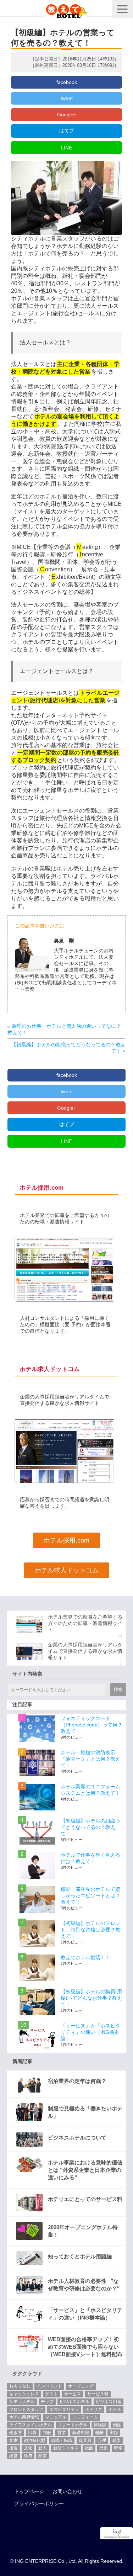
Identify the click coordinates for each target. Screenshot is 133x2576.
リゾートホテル (73, 2425)
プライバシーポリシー (39, 2503)
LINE (66, 148)
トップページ (29, 2491)
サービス (72, 2394)
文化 (28, 2448)
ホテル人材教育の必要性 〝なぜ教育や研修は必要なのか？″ (84, 2285)
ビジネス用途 (109, 2402)
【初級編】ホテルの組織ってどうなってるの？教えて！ (90, 1827)
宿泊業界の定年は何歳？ (77, 2081)
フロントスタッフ (26, 2410)
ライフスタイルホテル (31, 2425)
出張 (32, 2433)
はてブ (67, 131)
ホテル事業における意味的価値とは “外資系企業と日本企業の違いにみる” (85, 2170)
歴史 (104, 2448)
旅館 (89, 2448)
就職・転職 (62, 2440)
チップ (47, 2402)
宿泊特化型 (34, 2440)
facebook (67, 82)
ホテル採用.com (66, 1540)
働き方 (16, 2433)
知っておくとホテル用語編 (80, 2256)
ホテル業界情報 (24, 2417)
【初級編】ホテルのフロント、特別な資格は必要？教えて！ (90, 1930)
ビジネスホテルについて (77, 2138)
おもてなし (20, 2386)
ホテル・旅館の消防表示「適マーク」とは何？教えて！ (90, 1759)
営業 (62, 2433)
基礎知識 (81, 2433)
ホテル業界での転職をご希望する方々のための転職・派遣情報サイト (85, 1623)
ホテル (115, 2410)
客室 (13, 2440)
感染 (116, 2440)
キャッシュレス (24, 2394)
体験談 (100, 2425)
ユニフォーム (85, 2417)
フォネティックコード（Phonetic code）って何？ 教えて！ (94, 1725)
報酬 (99, 2433)
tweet (67, 98)
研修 (118, 2448)
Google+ (67, 115)
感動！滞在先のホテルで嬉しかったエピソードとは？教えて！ (90, 1895)
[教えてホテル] (66, 9)
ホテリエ (94, 2410)
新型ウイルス (66, 2448)
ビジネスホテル (74, 2402)
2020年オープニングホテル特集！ (83, 2231)
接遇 (13, 2448)
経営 (13, 2456)
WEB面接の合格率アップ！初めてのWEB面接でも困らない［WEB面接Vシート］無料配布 (85, 2347)
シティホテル (22, 2402)
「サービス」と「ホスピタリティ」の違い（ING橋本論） (90, 2032)
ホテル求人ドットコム (67, 1570)
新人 (43, 2448)
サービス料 (98, 2394)
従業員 (85, 2440)
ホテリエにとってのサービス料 (85, 2199)
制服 (47, 2433)
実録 (114, 2433)
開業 (43, 2456)
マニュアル (56, 2417)
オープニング (81, 2386)
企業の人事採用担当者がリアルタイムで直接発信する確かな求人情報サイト (85, 1651)
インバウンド (49, 2386)
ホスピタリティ (64, 2410)
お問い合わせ (67, 2491)
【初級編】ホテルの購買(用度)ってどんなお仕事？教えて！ (91, 1998)
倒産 (117, 2425)
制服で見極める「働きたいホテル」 (85, 2112)
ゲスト (51, 2394)
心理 (102, 2440)
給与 (28, 2456)
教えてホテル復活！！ (85, 1957)
